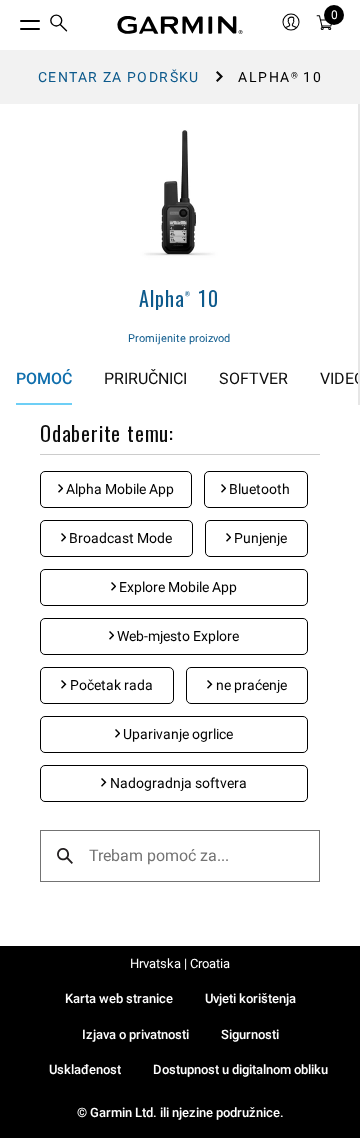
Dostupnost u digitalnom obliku (240, 1069)
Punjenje (259, 538)
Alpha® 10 (178, 298)
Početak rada (110, 685)
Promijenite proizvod (179, 338)
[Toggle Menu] (12, 20)
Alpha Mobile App (118, 489)
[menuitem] (59, 25)
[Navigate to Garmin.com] (180, 25)
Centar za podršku (119, 77)
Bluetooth (258, 489)
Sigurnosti (250, 1034)
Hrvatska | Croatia (180, 963)
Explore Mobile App (176, 587)
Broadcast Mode (119, 538)
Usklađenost (85, 1069)
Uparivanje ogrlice (176, 734)
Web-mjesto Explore (176, 636)
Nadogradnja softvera (177, 783)
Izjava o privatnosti (135, 1034)
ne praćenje (250, 685)
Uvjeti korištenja (250, 998)
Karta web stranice (119, 998)
